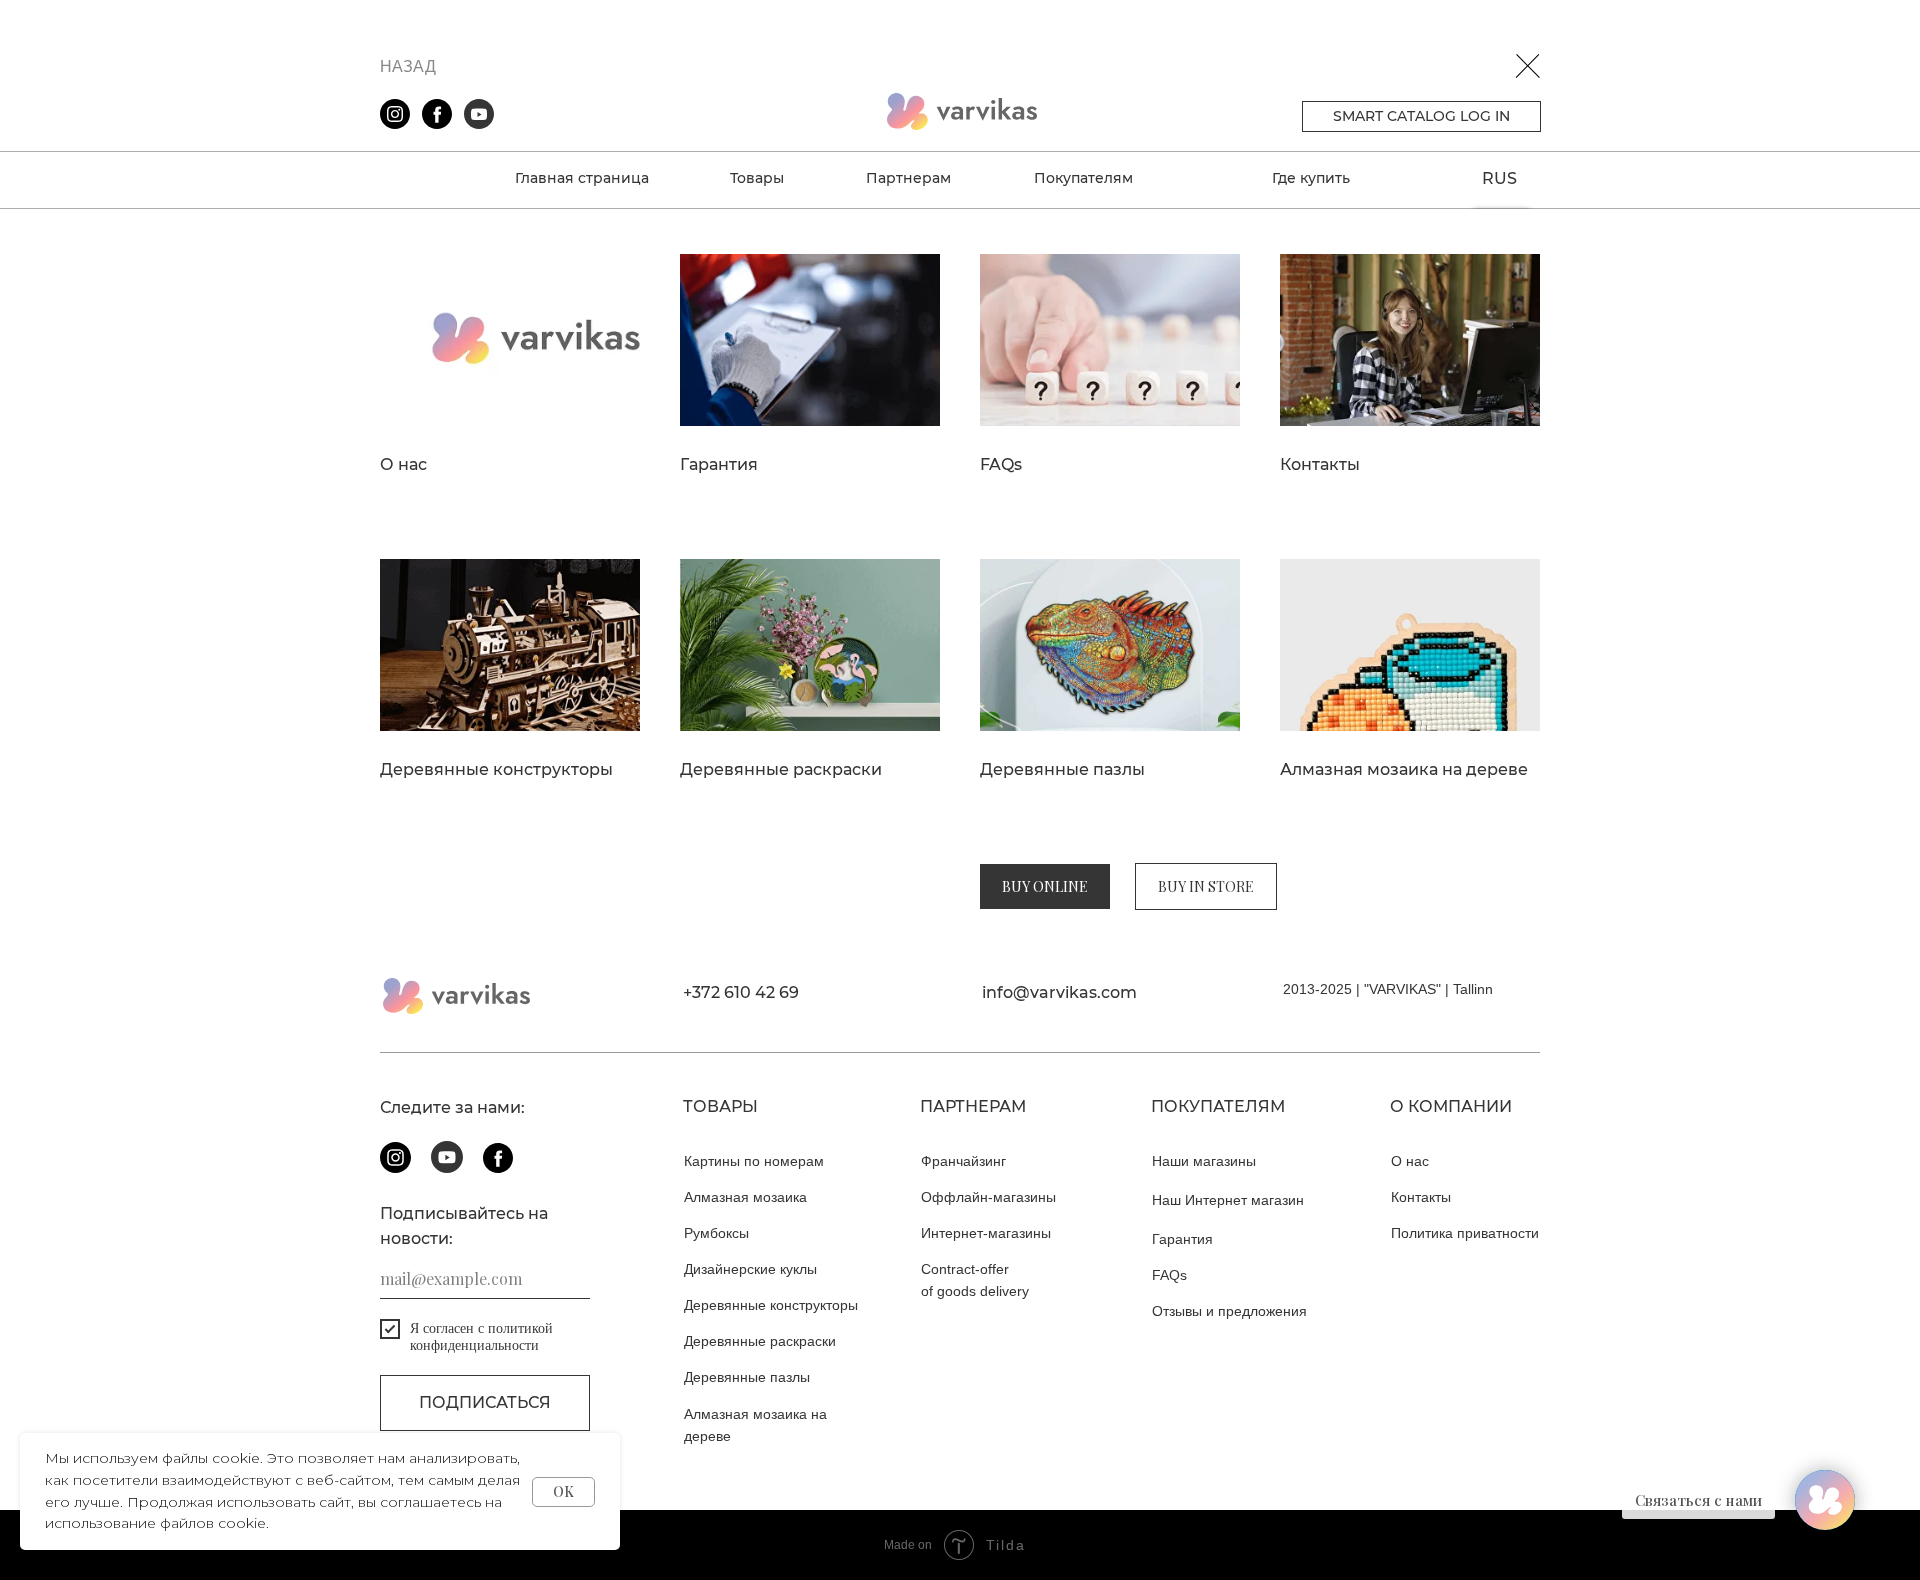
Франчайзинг (963, 1161)
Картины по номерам (754, 1161)
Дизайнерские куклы (750, 1269)
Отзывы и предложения (1229, 1311)
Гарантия (719, 465)
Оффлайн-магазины (988, 1197)
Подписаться (485, 1402)
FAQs (1001, 465)
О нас (403, 465)
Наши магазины (1204, 1161)
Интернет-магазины (986, 1233)
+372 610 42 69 (741, 992)
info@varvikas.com (1059, 992)
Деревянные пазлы (1062, 770)
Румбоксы (716, 1233)
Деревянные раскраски (781, 770)
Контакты (1320, 465)
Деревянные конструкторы (496, 770)
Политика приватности (1465, 1233)
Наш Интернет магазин (1228, 1200)
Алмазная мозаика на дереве (1404, 770)
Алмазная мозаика (745, 1197)
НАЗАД (408, 66)
